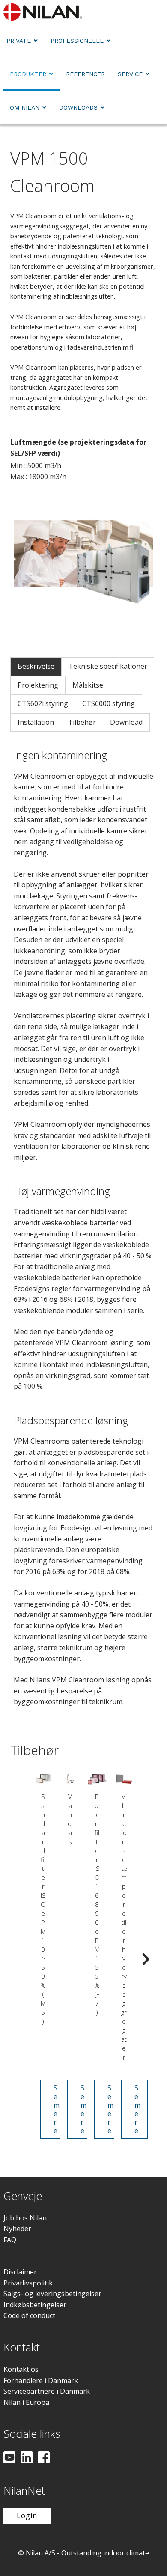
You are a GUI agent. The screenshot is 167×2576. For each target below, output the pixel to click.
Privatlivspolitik (28, 2283)
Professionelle (77, 41)
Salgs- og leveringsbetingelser (52, 2294)
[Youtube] (9, 2458)
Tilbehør (82, 722)
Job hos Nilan (25, 2218)
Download (126, 722)
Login (27, 2516)
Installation (36, 722)
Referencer (85, 74)
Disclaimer (20, 2272)
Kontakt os (21, 2369)
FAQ (10, 2240)
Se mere (57, 2109)
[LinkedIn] (27, 2458)
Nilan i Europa (26, 2402)
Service (130, 74)
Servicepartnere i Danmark (47, 2391)
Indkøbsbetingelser (35, 2305)
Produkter (28, 74)
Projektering (38, 685)
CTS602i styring (43, 703)
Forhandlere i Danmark (41, 2380)
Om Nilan (25, 107)
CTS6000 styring (109, 703)
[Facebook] (44, 2458)
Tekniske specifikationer (108, 666)
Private (19, 41)
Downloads (78, 107)
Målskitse (88, 685)
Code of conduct (29, 2315)
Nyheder (17, 2229)
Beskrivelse (36, 666)
